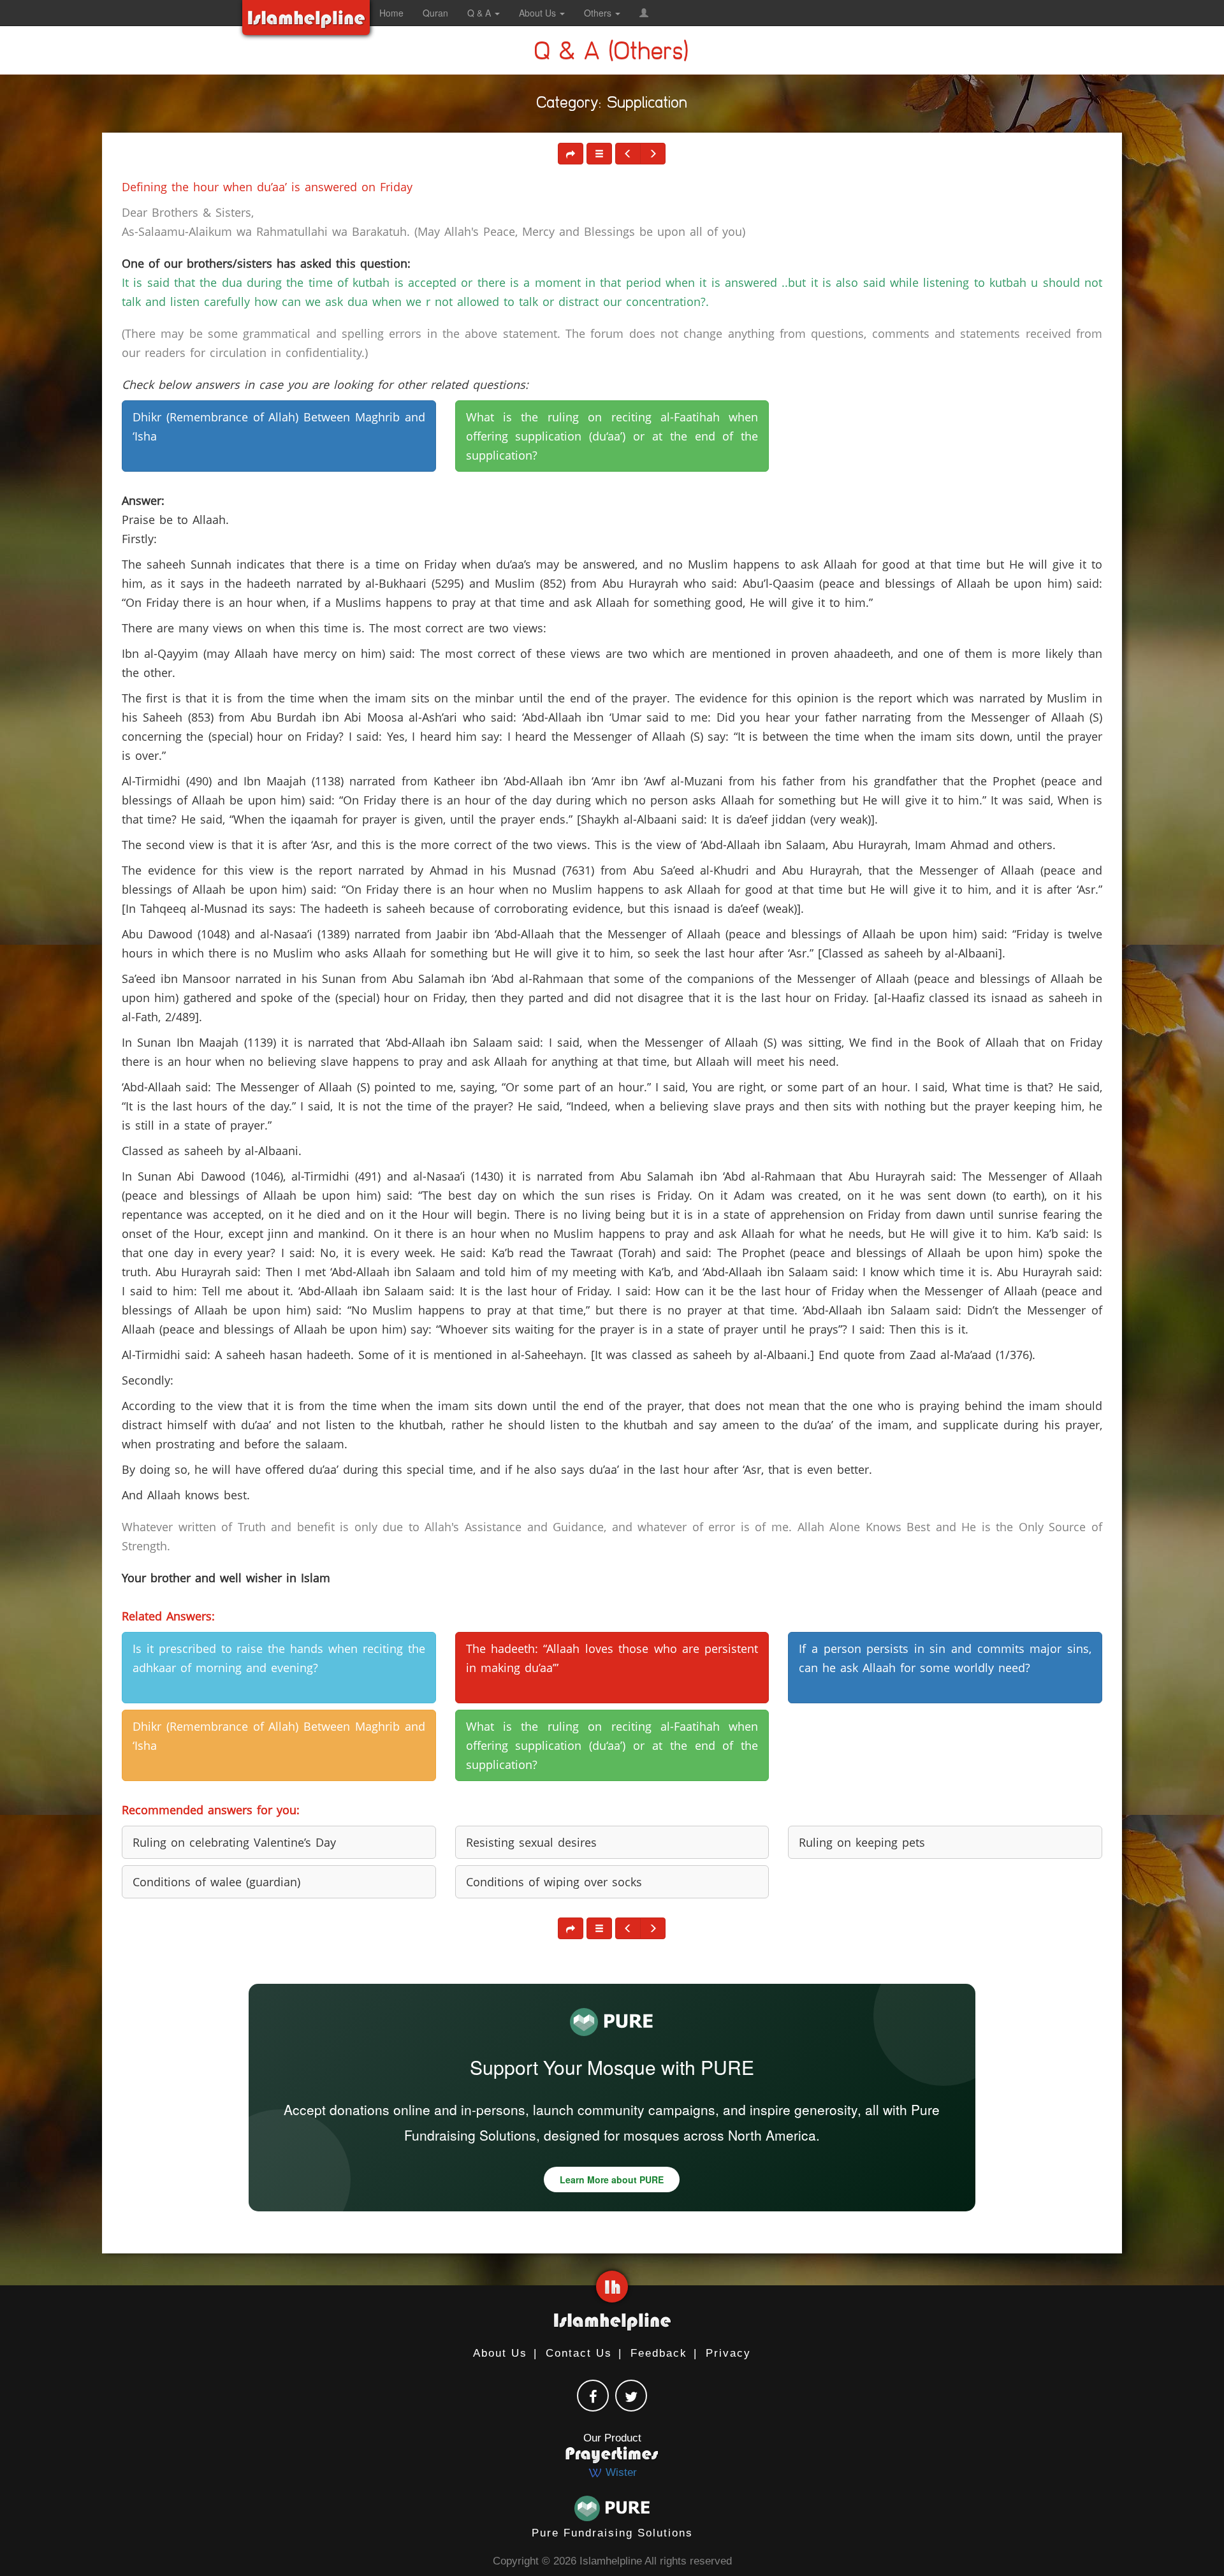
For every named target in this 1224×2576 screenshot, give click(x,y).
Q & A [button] (480, 13)
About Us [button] (539, 13)
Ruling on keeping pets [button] (862, 1842)
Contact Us (579, 2353)
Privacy (728, 2353)
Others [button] (599, 13)
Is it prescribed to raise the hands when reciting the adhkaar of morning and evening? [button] (279, 1658)
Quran (435, 13)
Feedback (659, 2353)
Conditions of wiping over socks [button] (554, 1882)
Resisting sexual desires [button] (531, 1842)
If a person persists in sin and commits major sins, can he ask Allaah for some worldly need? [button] (945, 1658)
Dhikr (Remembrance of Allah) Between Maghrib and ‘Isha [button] (279, 426)
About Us (500, 2353)
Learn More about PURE (612, 2179)
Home (391, 13)
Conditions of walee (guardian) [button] (216, 1882)
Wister (620, 2472)
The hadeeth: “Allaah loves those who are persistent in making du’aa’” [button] (612, 1658)
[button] (644, 13)
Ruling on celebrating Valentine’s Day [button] (234, 1842)
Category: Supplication (612, 105)
